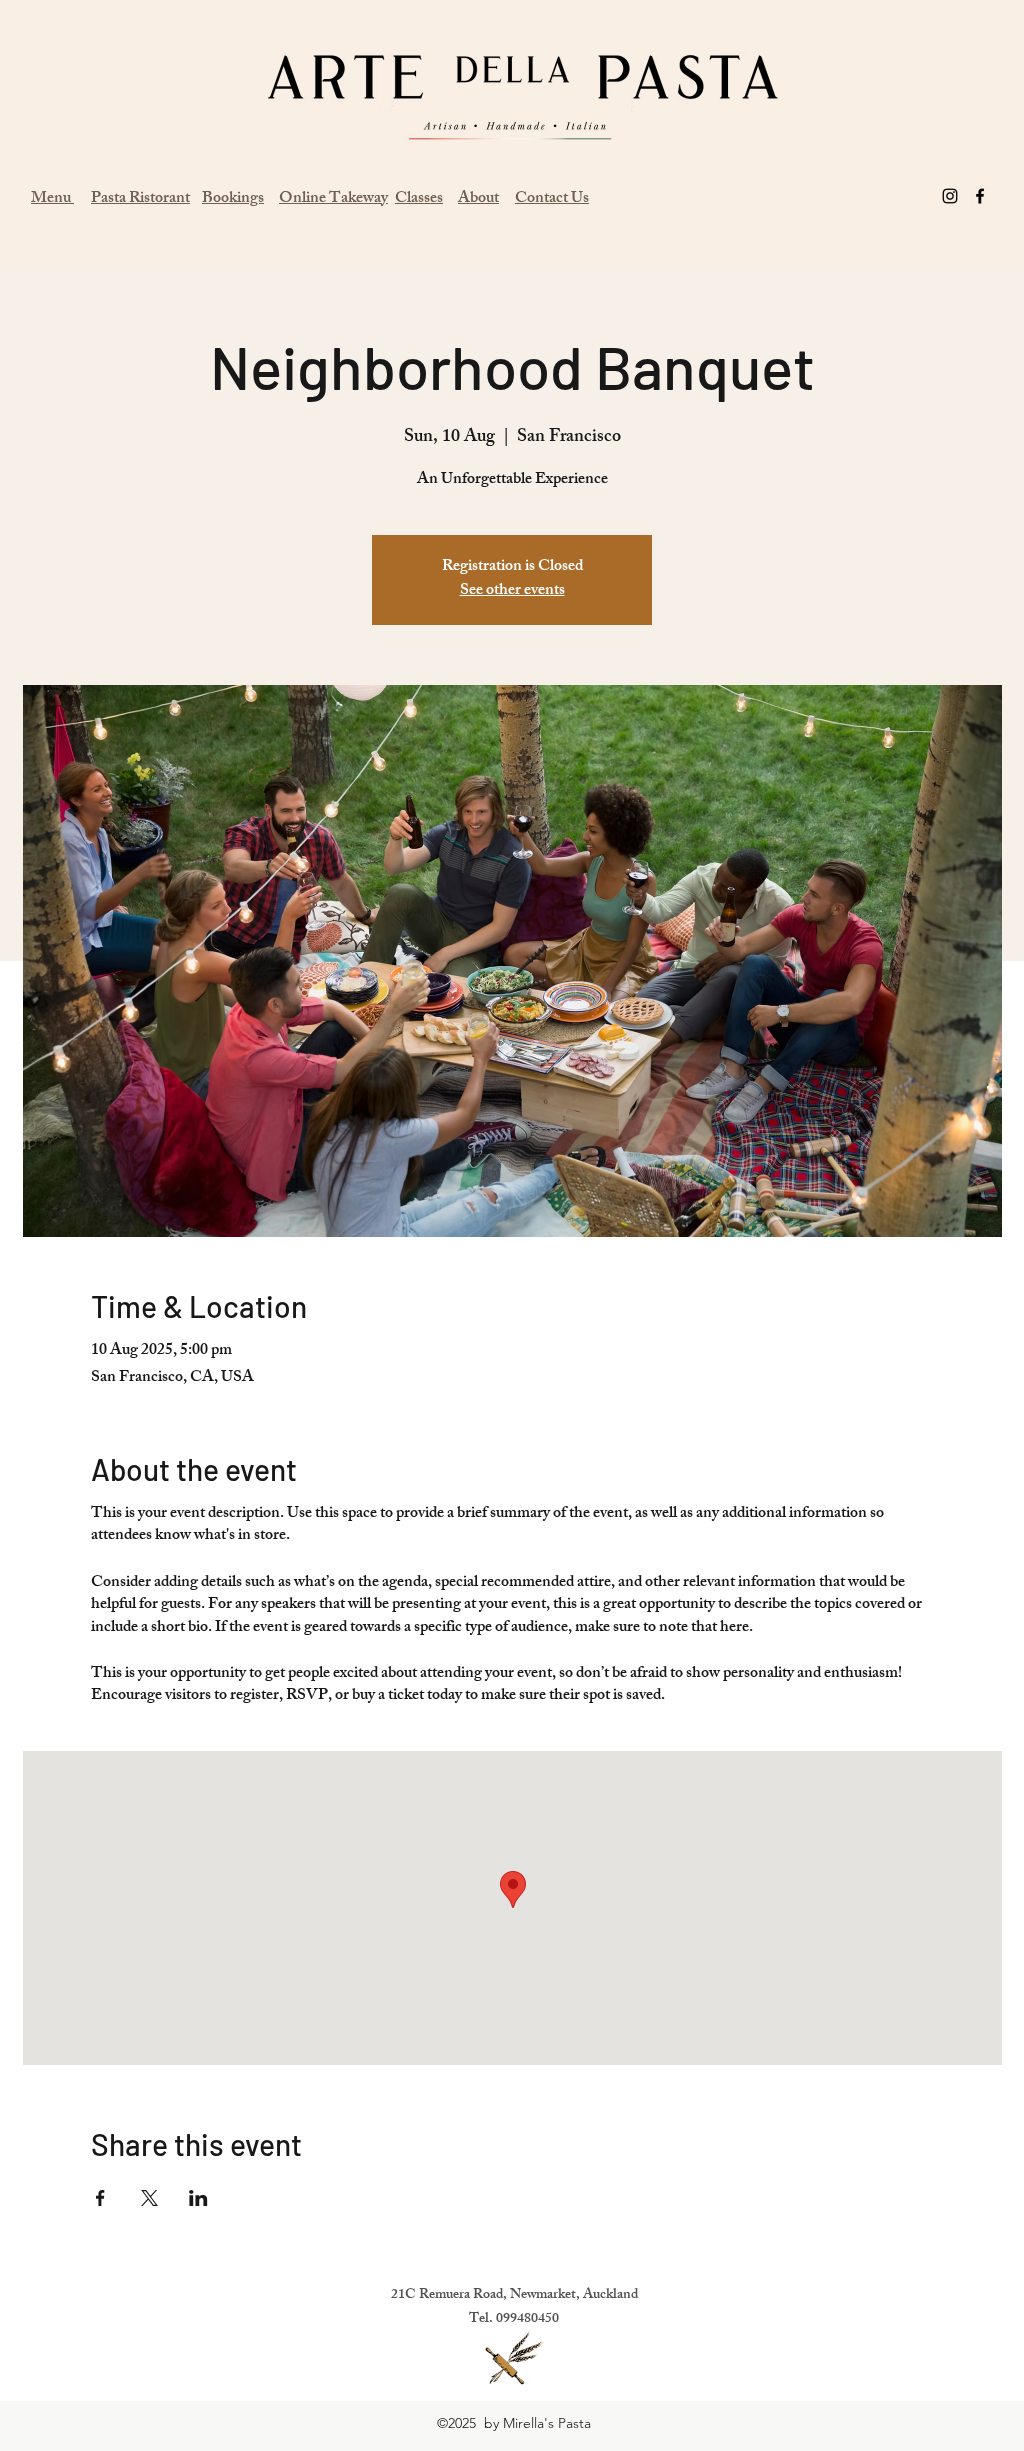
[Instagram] (950, 196)
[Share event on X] (149, 2198)
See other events (512, 591)
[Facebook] (980, 196)
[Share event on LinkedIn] (198, 2198)
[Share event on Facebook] (100, 2198)
